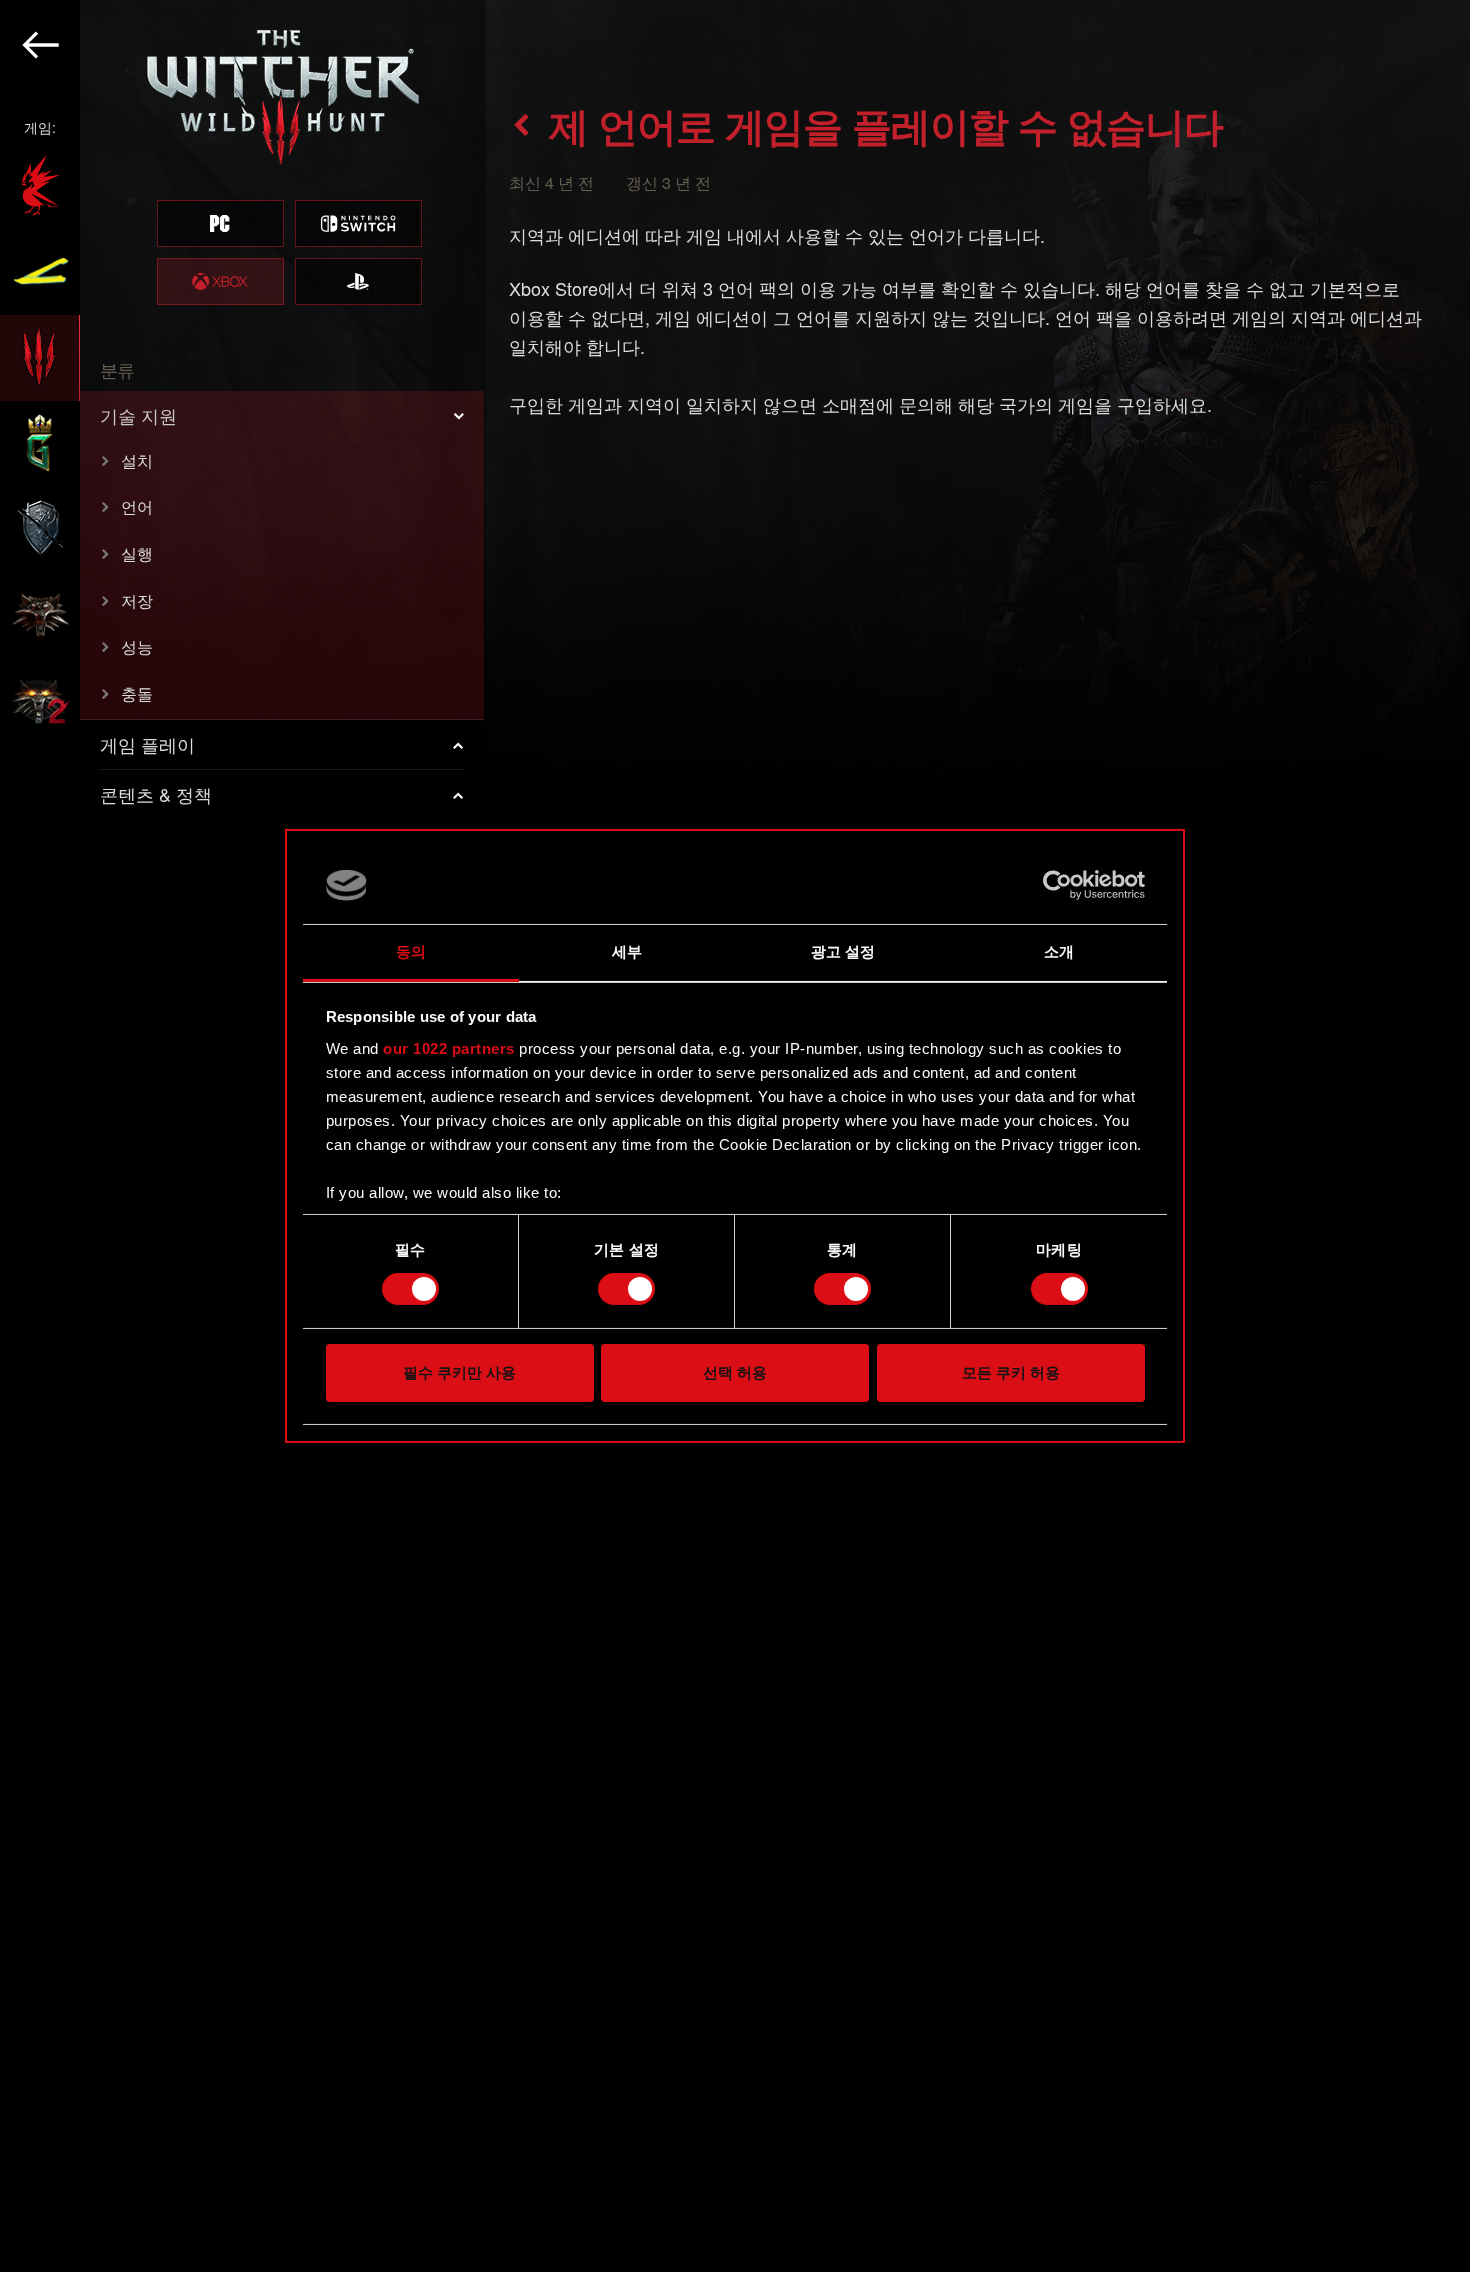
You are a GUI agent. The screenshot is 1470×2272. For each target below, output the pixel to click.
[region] (243, 1136)
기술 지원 (138, 415)
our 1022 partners (449, 1048)
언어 (137, 506)
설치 (137, 460)
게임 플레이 (147, 744)
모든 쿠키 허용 (1011, 1372)
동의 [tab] (411, 951)
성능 (137, 646)
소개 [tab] (1059, 951)
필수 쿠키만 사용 (459, 1372)
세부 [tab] (627, 951)
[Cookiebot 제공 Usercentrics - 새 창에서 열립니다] (1057, 885)
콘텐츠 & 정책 (156, 794)
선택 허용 (735, 1372)
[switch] (626, 1289)
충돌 (137, 693)
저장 (137, 600)
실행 (137, 553)
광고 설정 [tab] (843, 951)
